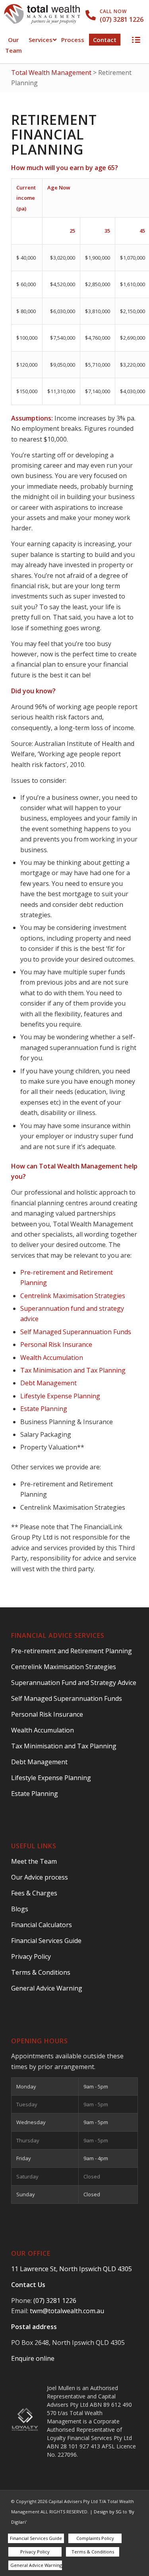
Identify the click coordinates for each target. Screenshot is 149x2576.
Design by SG (108, 2512)
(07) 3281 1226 (122, 19)
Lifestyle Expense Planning (60, 1396)
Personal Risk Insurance (56, 1344)
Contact (105, 40)
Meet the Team (34, 1861)
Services (41, 40)
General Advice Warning (47, 1988)
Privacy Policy (31, 1956)
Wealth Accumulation (52, 1358)
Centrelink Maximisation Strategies (73, 1296)
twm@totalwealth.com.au (67, 2311)
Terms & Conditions (41, 1972)
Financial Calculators (42, 1925)
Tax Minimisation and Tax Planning (73, 1370)
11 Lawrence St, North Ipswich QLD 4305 (72, 2269)
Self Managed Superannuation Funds (76, 1332)
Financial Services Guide (46, 1941)
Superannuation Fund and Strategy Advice (74, 1683)
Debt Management (48, 1383)
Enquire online (33, 2358)
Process (73, 40)
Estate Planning (44, 1409)
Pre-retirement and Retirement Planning (72, 1651)
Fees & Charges (34, 1893)
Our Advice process (40, 1877)
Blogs (20, 1909)
